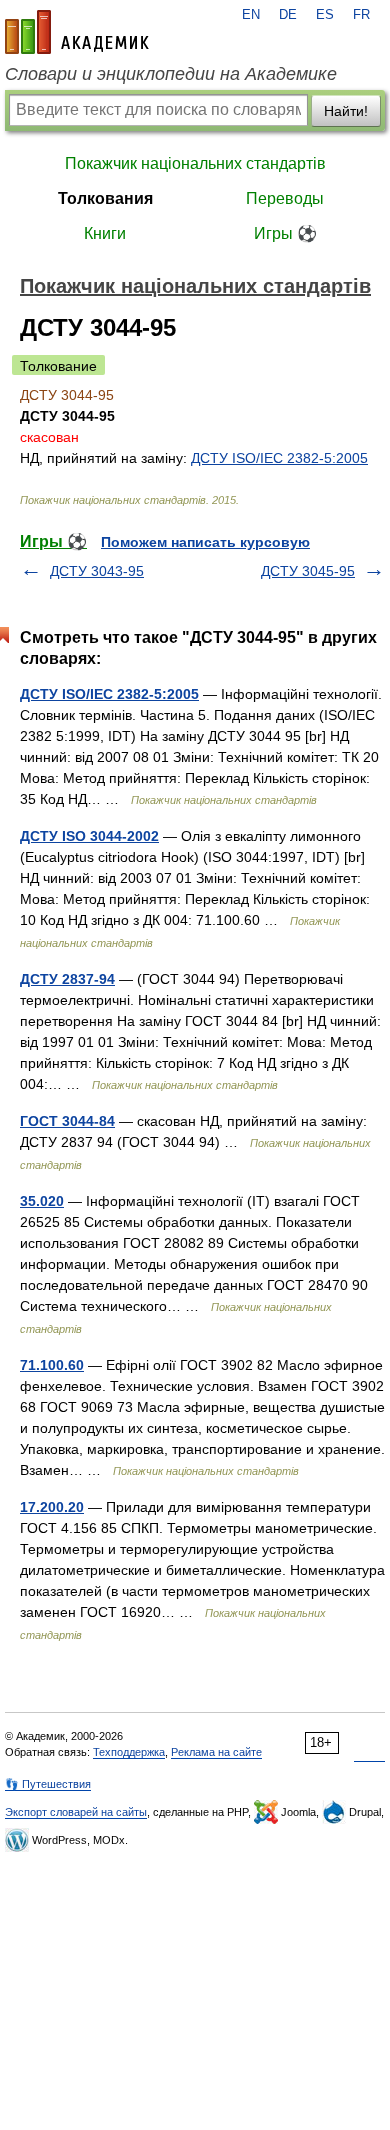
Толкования (105, 198)
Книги (105, 233)
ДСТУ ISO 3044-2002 (89, 836)
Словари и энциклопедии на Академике (171, 74)
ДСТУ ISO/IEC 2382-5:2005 (279, 458)
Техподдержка (129, 1752)
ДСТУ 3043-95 (97, 571)
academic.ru (77, 32)
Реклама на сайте (216, 1752)
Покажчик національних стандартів (195, 163)
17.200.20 (52, 1507)
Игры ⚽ (285, 233)
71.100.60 (52, 1365)
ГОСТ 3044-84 (67, 1121)
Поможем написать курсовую (205, 542)
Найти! (346, 111)
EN (251, 15)
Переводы (285, 198)
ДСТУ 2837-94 (67, 979)
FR (361, 15)
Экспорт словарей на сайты (76, 1812)
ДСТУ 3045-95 (308, 571)
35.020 (42, 1201)
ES (325, 15)
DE (288, 15)
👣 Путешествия (48, 1784)
